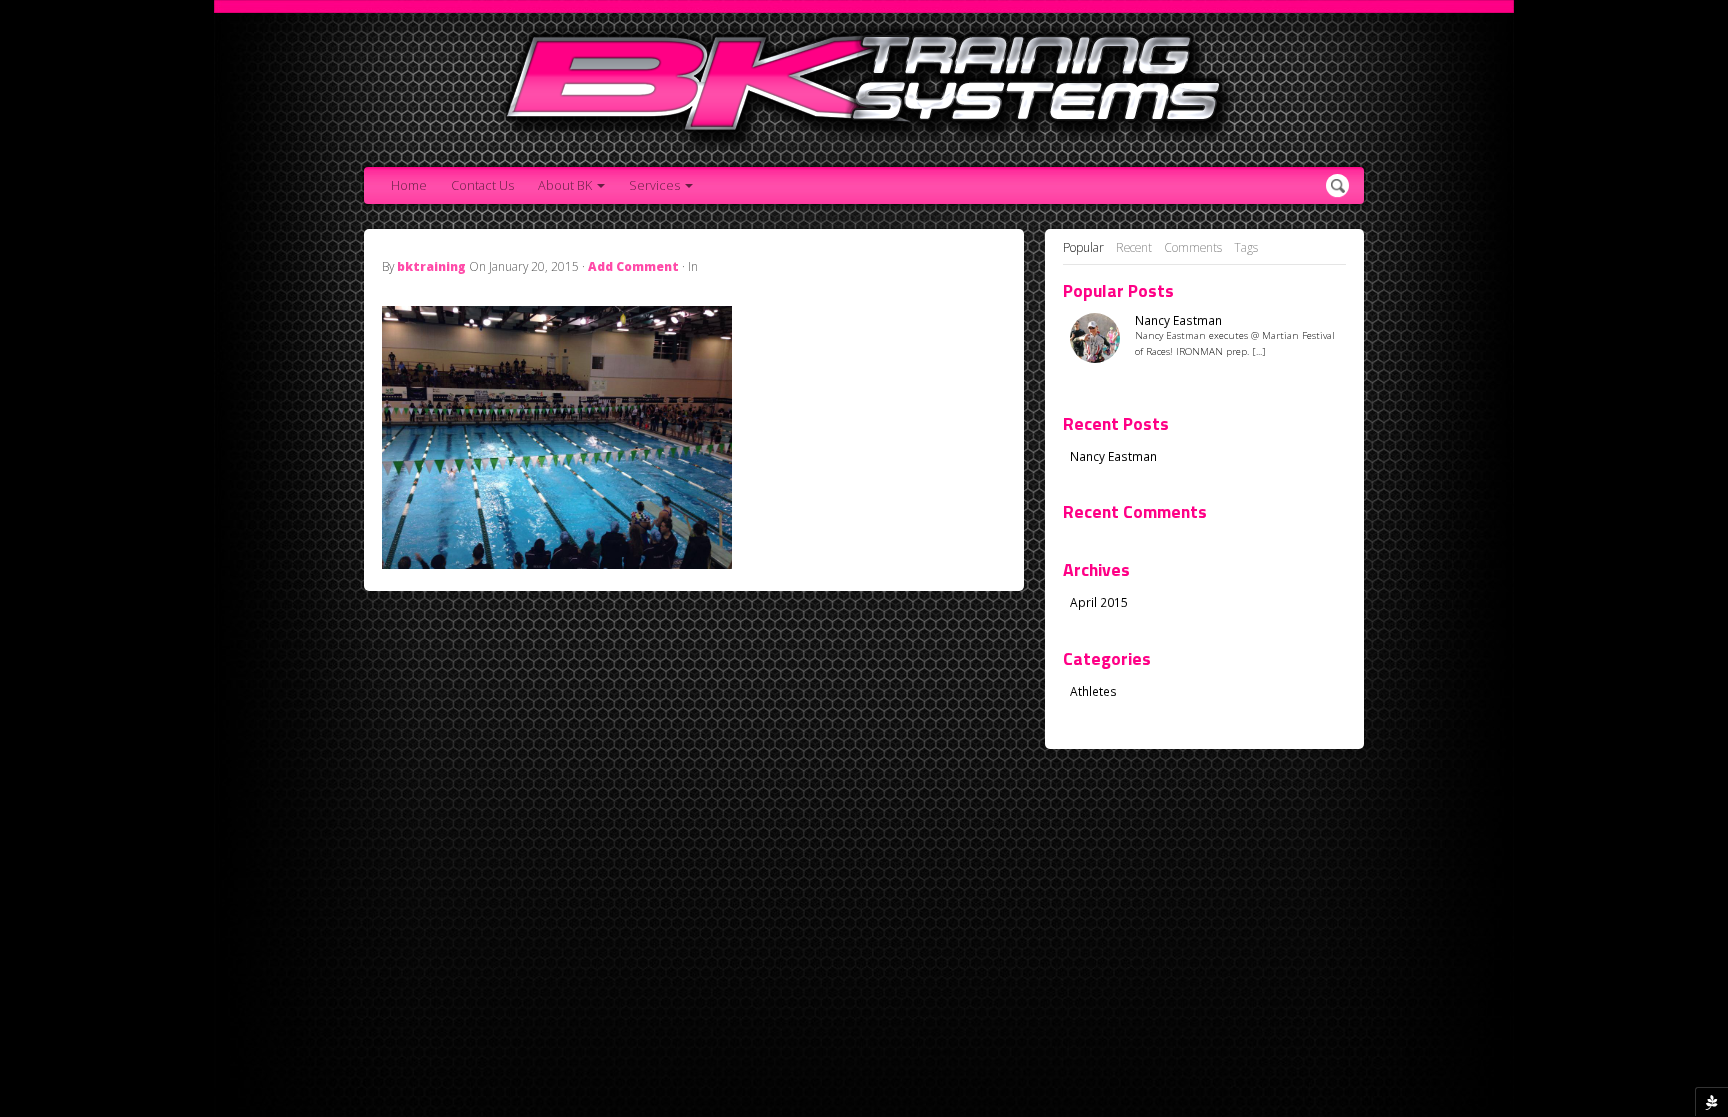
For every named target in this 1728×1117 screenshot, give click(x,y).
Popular (1083, 247)
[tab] (1083, 248)
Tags (1246, 247)
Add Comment (633, 266)
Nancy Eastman (1178, 320)
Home (409, 185)
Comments (1193, 247)
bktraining (431, 266)
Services (654, 185)
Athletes (1093, 691)
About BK (565, 185)
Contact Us (482, 185)
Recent (1134, 247)
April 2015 (1099, 602)
